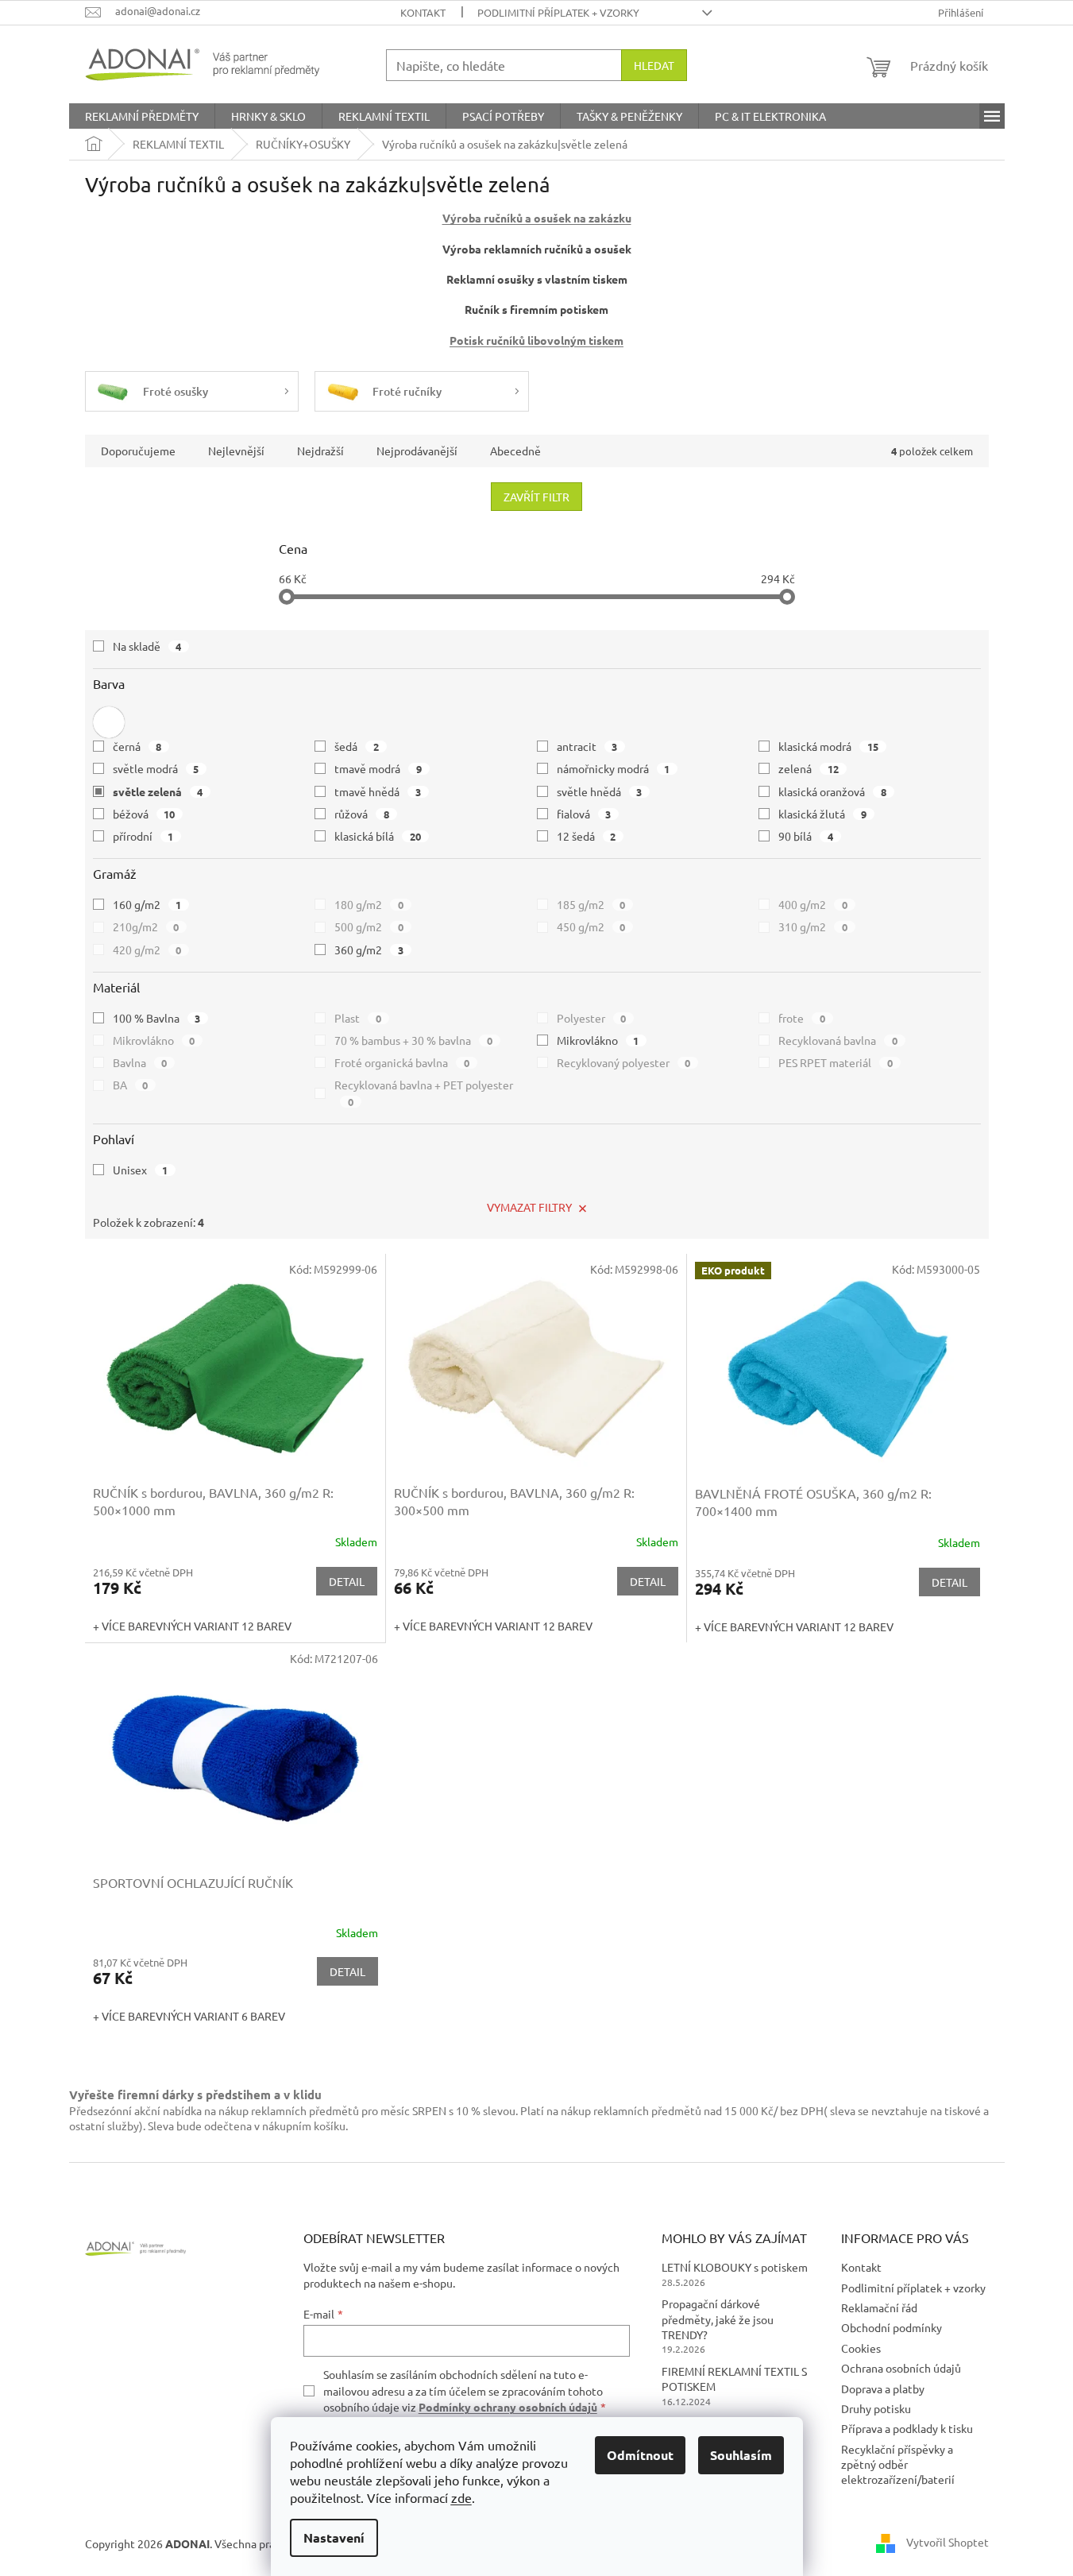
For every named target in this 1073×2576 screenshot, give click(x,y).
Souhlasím (741, 2455)
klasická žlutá (822, 814)
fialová (584, 814)
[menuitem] (142, 116)
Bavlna (140, 1062)
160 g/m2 (147, 904)
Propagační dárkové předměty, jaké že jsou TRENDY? (718, 2319)
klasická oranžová (832, 791)
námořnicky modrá (614, 768)
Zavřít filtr (536, 497)
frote (802, 1018)
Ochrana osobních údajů (901, 2368)
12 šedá (587, 836)
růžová (362, 814)
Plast (358, 1018)
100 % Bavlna (157, 1018)
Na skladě (147, 646)
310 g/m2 (813, 926)
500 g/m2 (369, 926)
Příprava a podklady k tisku (907, 2428)
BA (131, 1085)
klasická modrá (828, 746)
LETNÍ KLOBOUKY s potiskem (735, 2267)
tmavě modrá (378, 768)
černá (137, 746)
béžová (144, 814)
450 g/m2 (591, 926)
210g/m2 (146, 926)
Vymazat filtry (529, 1207)
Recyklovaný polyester (624, 1062)
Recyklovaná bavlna (838, 1040)
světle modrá (156, 768)
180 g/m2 (369, 904)
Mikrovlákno (154, 1040)
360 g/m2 (369, 950)
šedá (357, 746)
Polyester (592, 1018)
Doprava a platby (883, 2388)
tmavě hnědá (378, 791)
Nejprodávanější (417, 451)
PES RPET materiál (836, 1062)
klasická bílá (378, 836)
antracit (587, 746)
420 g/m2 (147, 950)
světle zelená (158, 791)
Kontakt (423, 12)
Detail (347, 1581)
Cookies (861, 2348)
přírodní (143, 836)
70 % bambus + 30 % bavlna (413, 1040)
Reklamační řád (879, 2307)
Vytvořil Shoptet (948, 2542)
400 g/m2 (813, 904)
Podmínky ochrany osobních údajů (508, 2407)
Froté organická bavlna (402, 1062)
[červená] (109, 722)
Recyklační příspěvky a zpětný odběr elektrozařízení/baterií (898, 2464)
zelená (809, 768)
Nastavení (334, 2537)
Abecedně (515, 451)
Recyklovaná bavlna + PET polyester (424, 1093)
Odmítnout (640, 2455)
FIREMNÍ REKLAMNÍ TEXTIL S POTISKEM (734, 2379)
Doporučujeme (138, 451)
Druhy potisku (876, 2408)
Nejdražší (320, 451)
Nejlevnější (236, 451)
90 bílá (806, 836)
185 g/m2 (591, 904)
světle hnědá (600, 791)
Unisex (141, 1170)
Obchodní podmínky (892, 2327)
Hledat (654, 65)
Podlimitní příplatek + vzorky (558, 12)
